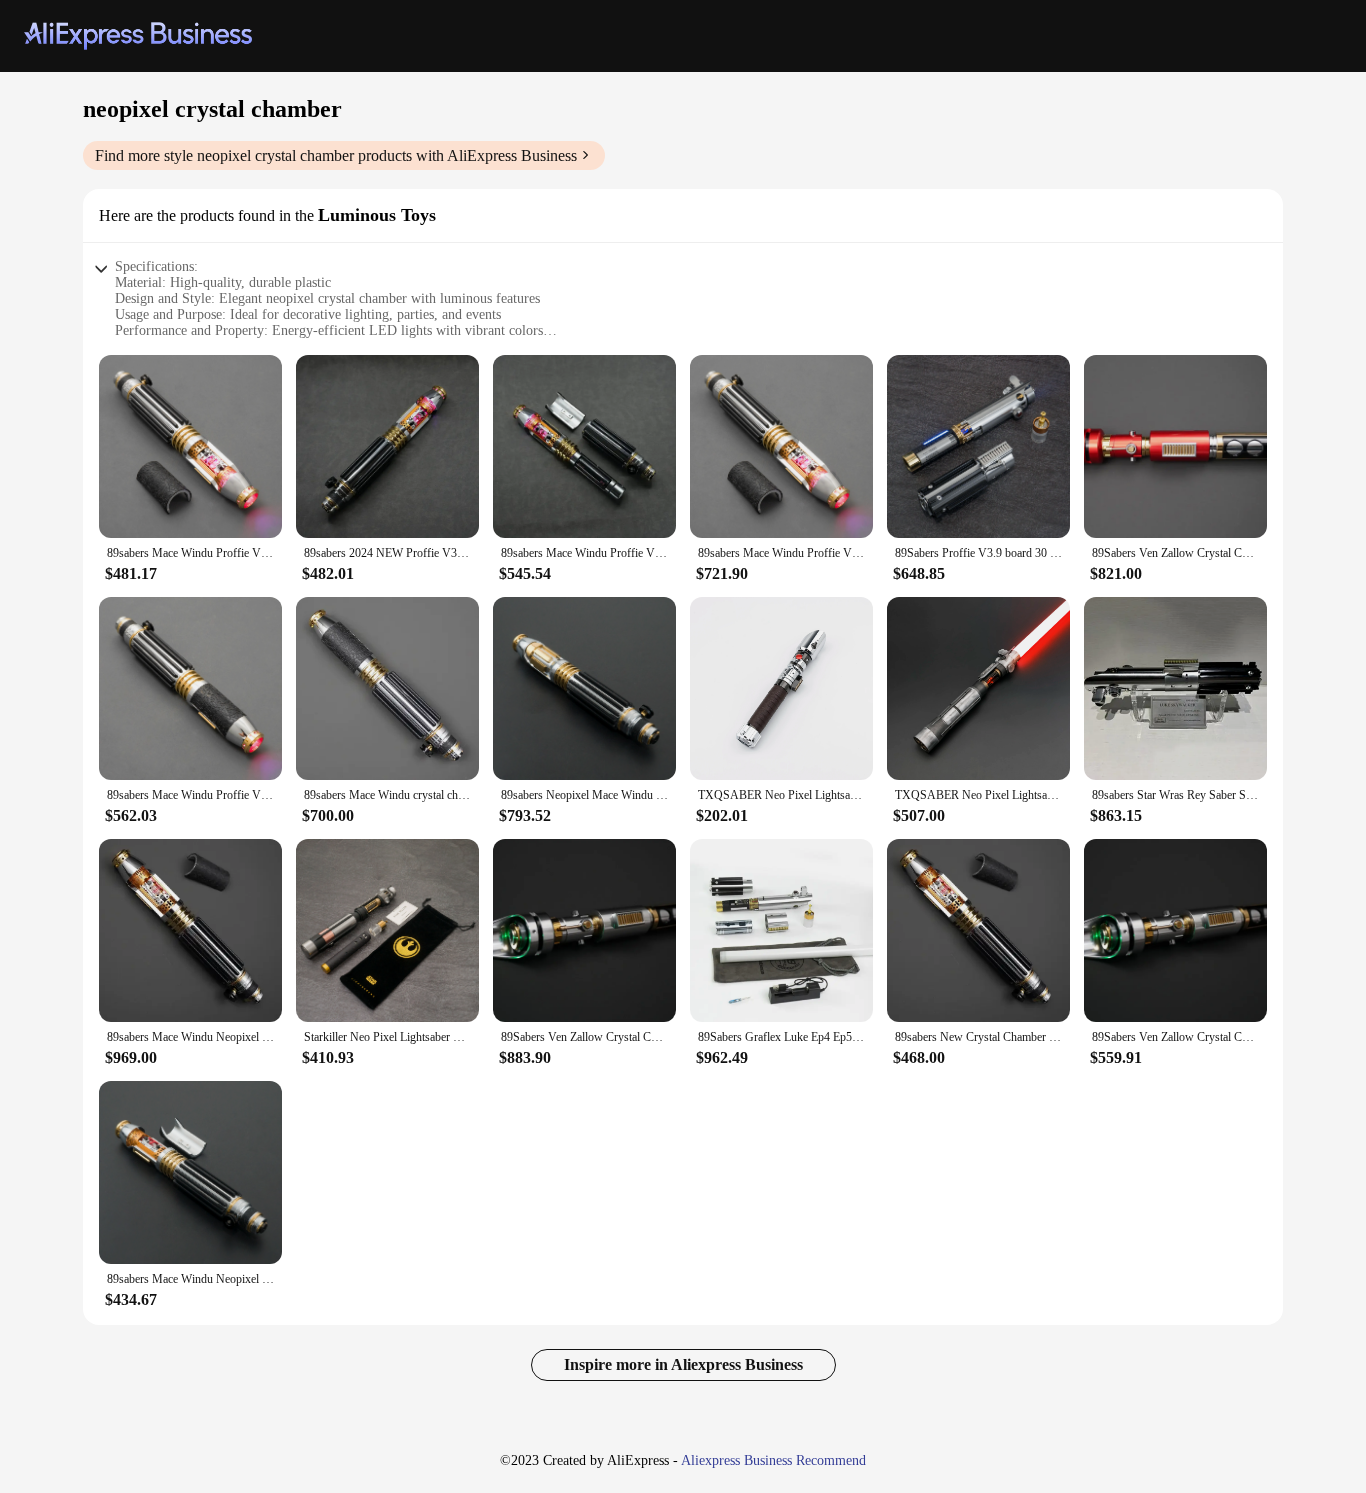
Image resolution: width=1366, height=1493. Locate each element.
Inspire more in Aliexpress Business (683, 1364)
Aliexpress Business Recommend (773, 1460)
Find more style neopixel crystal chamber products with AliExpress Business (336, 155)
